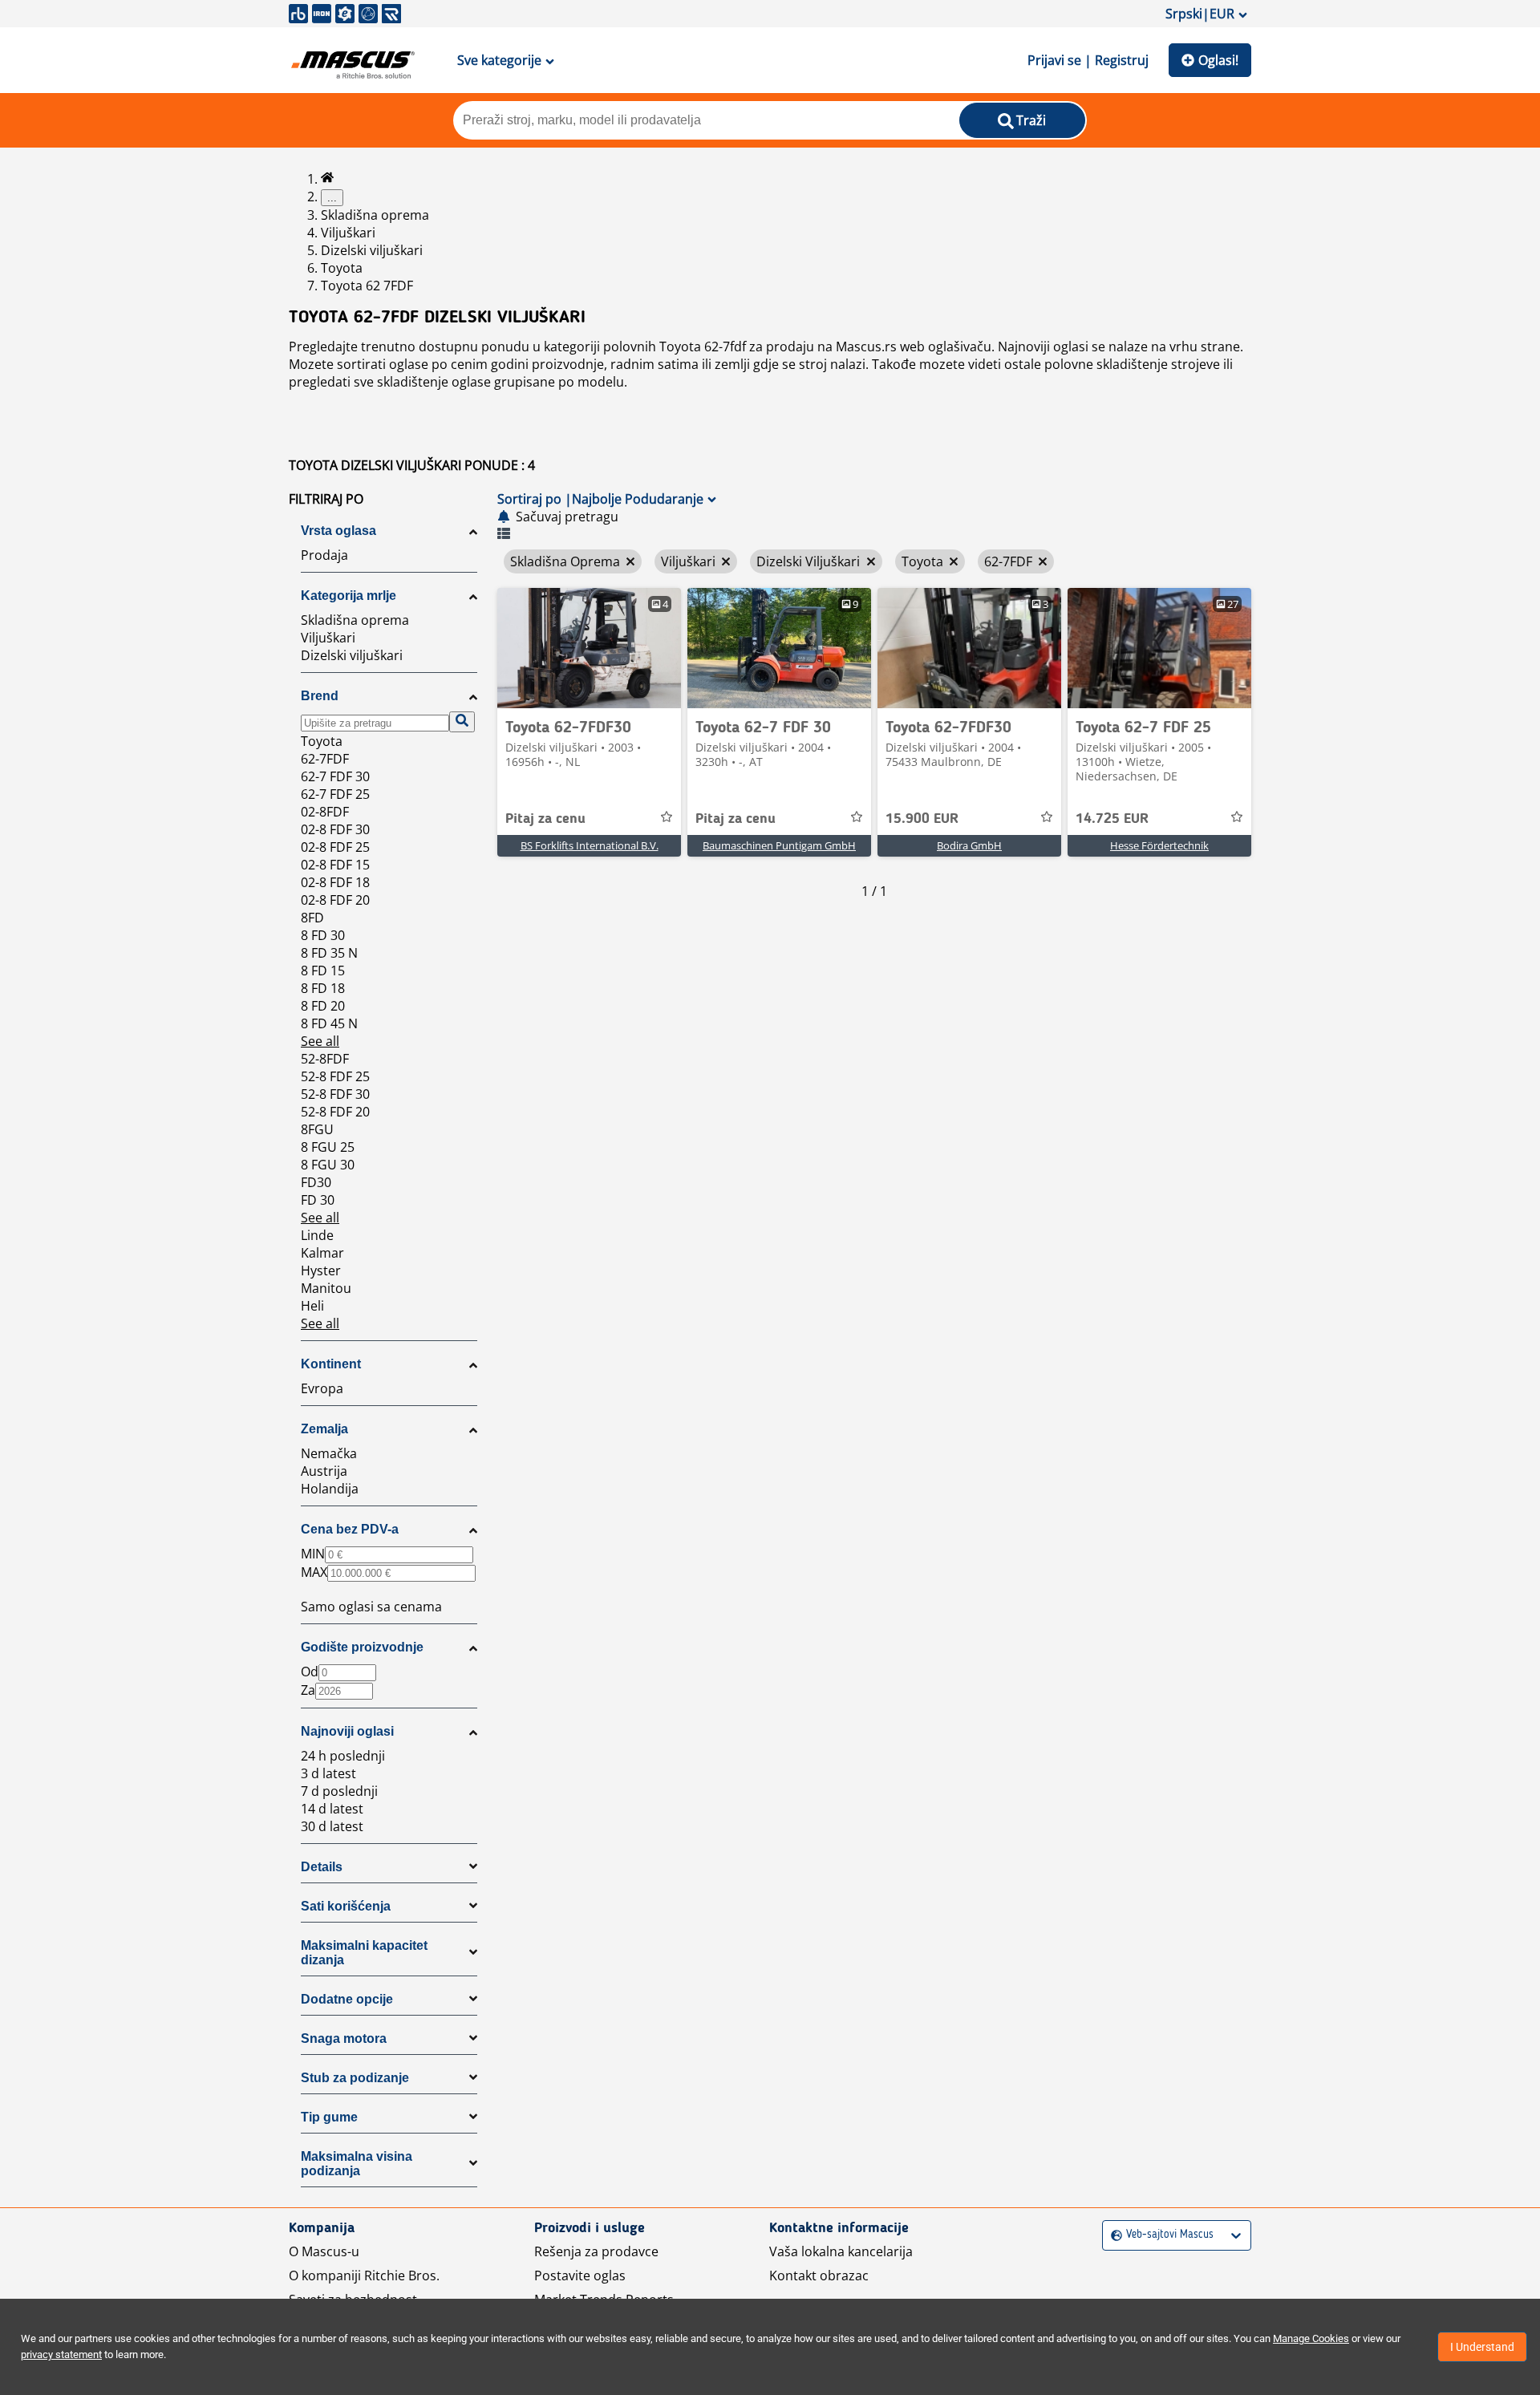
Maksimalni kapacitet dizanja (364, 1953)
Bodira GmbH (969, 845)
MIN (313, 1554)
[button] (389, 499)
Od (310, 1672)
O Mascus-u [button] (324, 2251)
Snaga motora (344, 2038)
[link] (589, 648)
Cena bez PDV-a (350, 1529)
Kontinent (331, 1364)
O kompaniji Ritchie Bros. (364, 2275)
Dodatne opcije (347, 1999)
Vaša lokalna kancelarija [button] (841, 2251)
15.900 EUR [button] (922, 819)
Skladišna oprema (375, 215)
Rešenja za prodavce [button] (596, 2251)
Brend (320, 696)
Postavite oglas (580, 2275)
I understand (1482, 2347)
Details (322, 1867)
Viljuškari (348, 233)
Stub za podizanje (355, 2078)
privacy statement (61, 2354)
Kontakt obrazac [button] (819, 2275)
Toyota (342, 268)
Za (308, 1690)
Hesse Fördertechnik (1159, 845)
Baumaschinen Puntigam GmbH (779, 845)
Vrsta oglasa (338, 531)
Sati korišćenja (346, 1906)
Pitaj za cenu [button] (545, 819)
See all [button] (320, 1041)
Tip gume (329, 2117)
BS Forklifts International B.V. (590, 845)
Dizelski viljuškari (372, 250)
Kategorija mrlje (349, 596)
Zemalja (324, 1429)
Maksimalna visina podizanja (357, 2164)
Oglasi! (1218, 60)
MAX (314, 1572)
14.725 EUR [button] (1112, 819)
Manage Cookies (1311, 2338)
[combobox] (1113, 2235)
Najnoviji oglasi (347, 1731)
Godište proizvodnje (362, 1647)
